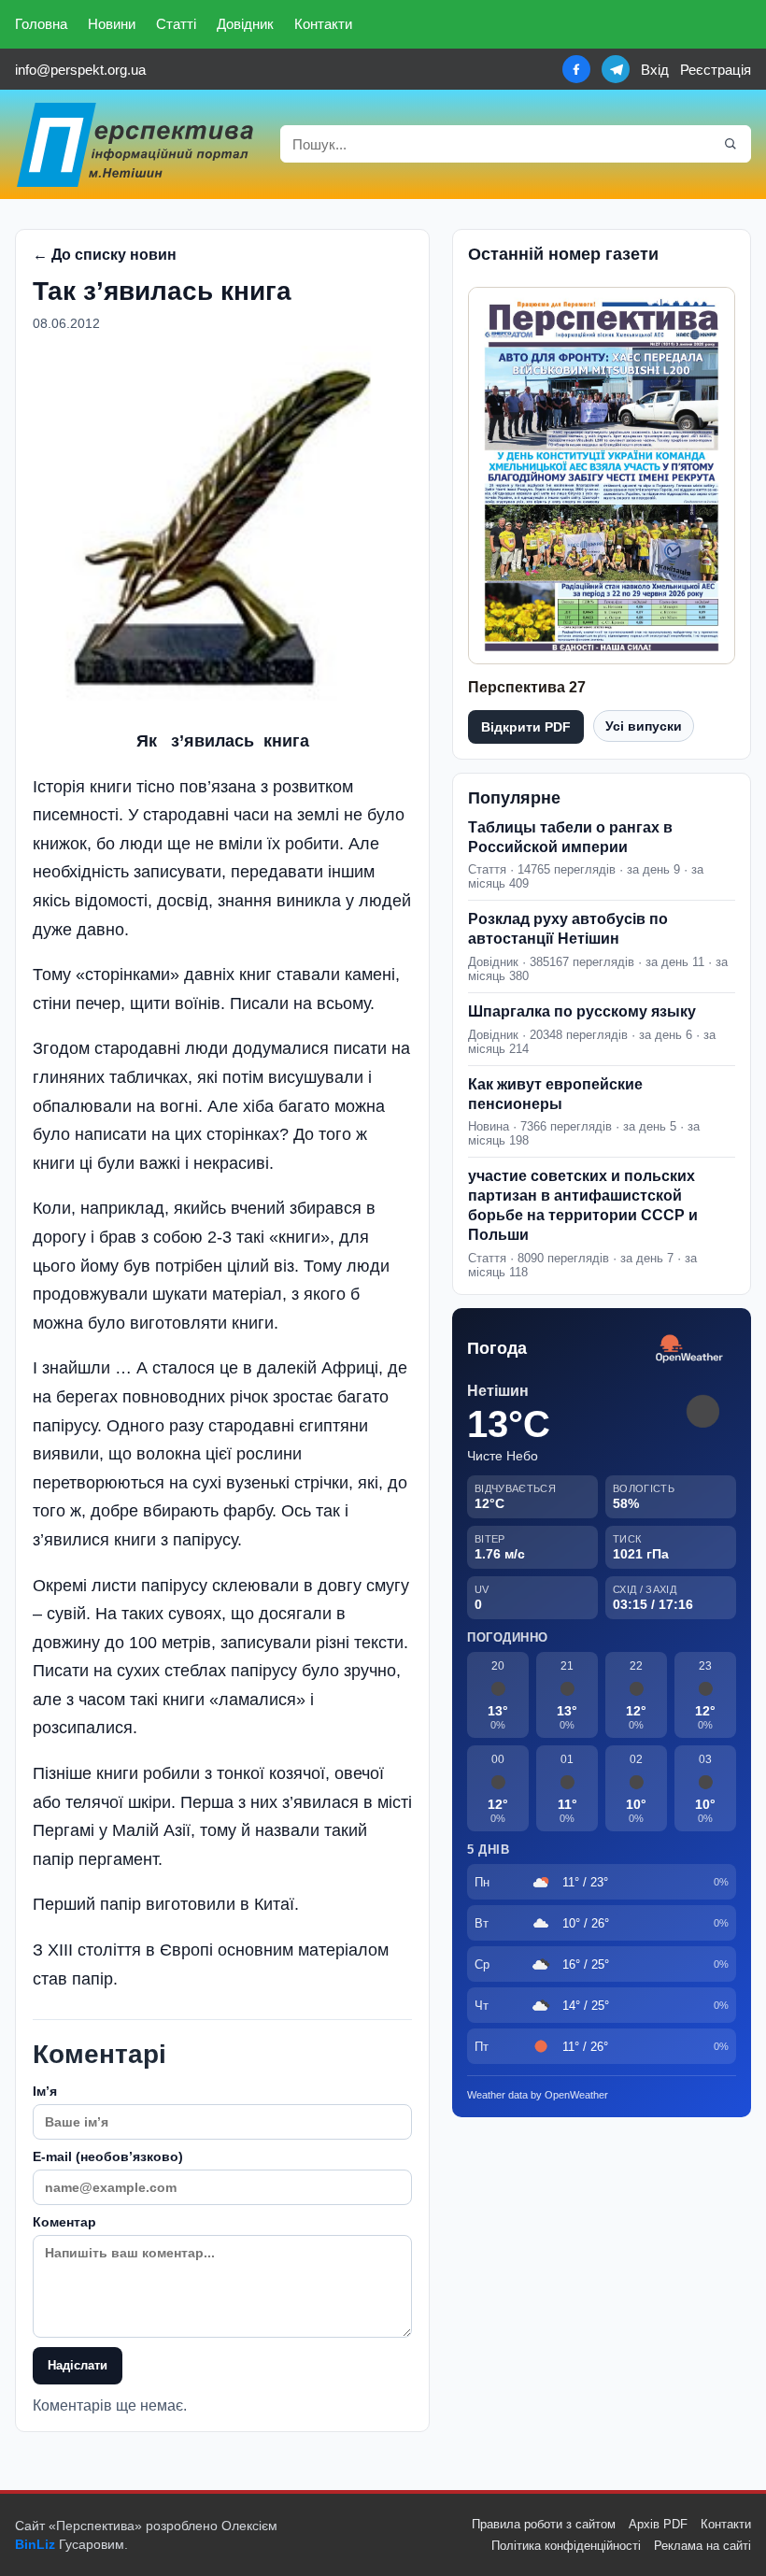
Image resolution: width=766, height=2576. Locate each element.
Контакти (323, 24)
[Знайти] (731, 144)
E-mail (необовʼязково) (108, 2156)
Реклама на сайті (702, 2546)
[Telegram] (616, 69)
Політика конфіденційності (566, 2546)
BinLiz (35, 2544)
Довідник (245, 24)
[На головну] (136, 144)
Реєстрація (716, 70)
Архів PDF (658, 2524)
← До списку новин (105, 255)
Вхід (655, 70)
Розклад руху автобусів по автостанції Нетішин (568, 929)
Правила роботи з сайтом (544, 2524)
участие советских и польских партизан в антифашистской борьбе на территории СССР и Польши (583, 1205)
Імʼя (45, 2091)
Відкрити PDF (526, 727)
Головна (41, 24)
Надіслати (78, 2365)
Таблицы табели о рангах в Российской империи (570, 837)
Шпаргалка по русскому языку (582, 1011)
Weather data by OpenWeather (538, 2095)
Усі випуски (644, 726)
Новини (112, 24)
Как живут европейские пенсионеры (555, 1094)
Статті (176, 24)
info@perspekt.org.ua (80, 70)
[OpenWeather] (689, 1350)
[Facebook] (576, 69)
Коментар (64, 2222)
